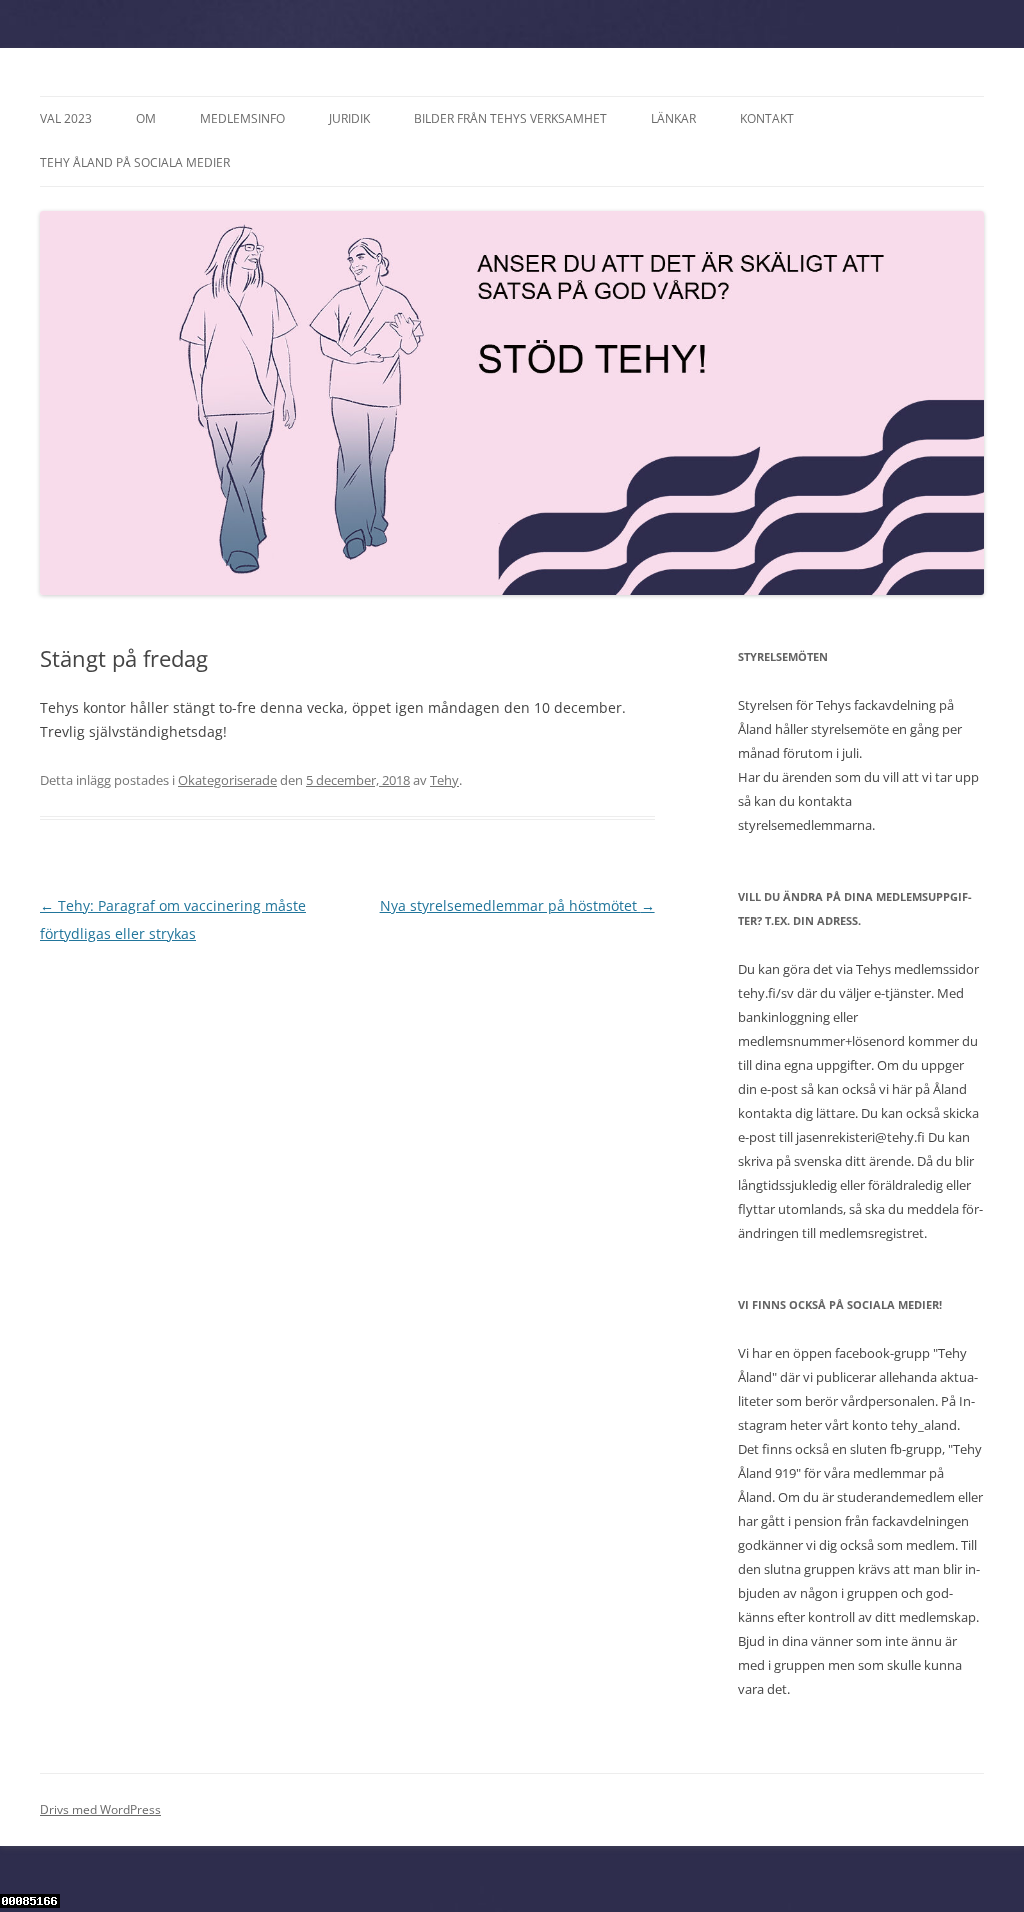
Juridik (349, 118)
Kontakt (767, 118)
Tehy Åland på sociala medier (135, 162)
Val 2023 (66, 118)
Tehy (444, 780)
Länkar (673, 118)
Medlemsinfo (242, 118)
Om (146, 118)
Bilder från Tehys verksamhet (510, 118)
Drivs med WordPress (100, 1809)
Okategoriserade (227, 780)
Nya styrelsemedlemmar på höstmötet (517, 905)
